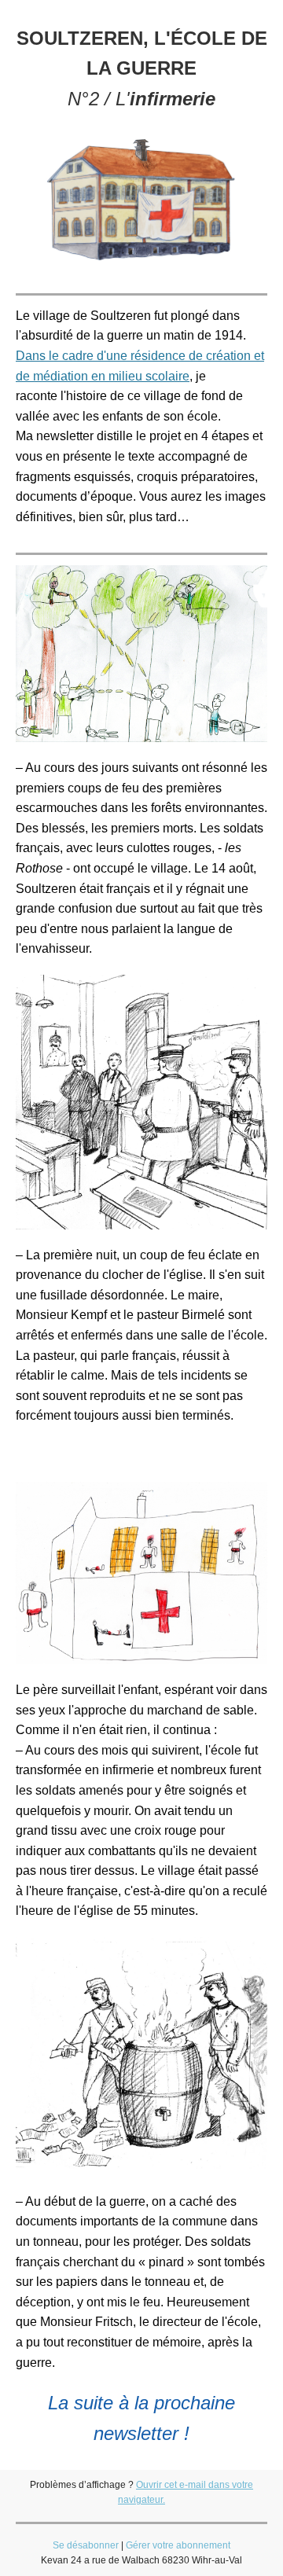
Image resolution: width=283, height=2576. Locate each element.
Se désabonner (86, 2545)
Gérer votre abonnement (178, 2545)
